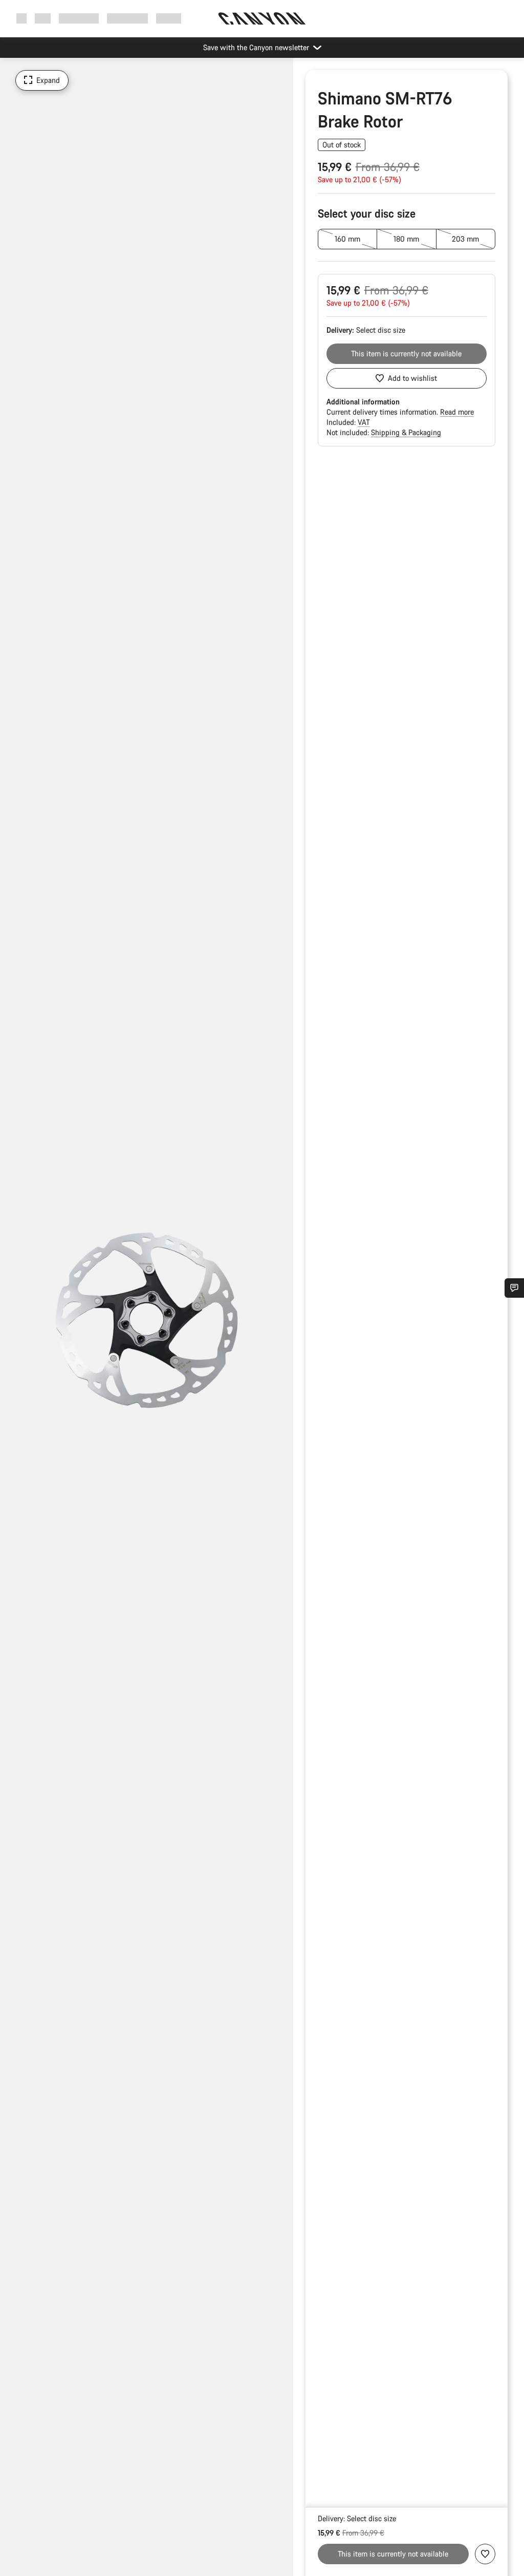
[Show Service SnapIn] (514, 1288)
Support (169, 18)
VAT (364, 422)
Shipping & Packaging (406, 432)
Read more (457, 412)
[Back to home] (262, 18)
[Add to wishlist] (485, 2554)
